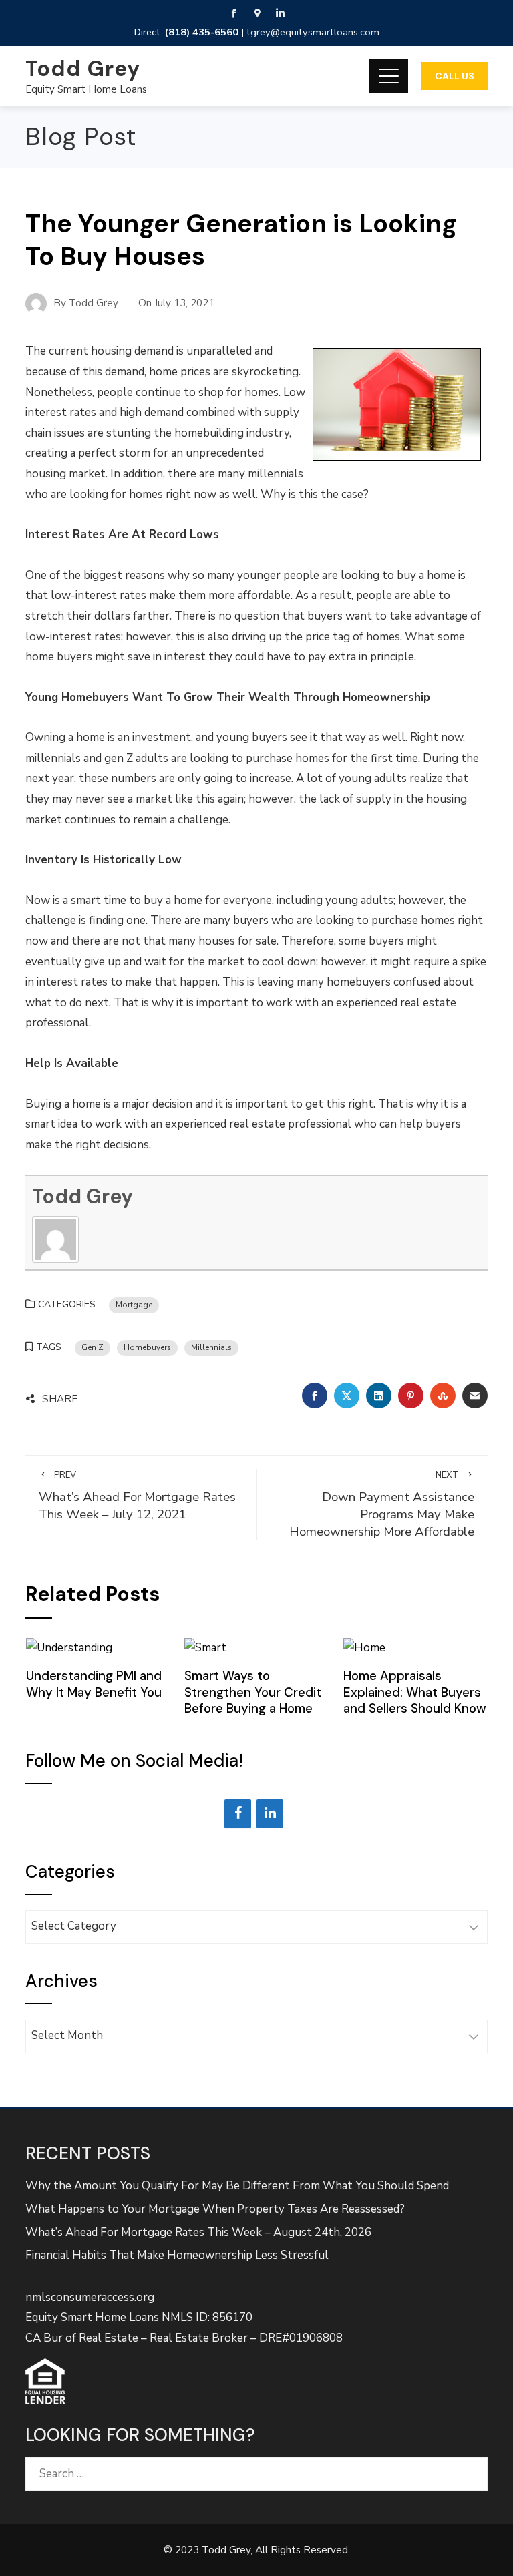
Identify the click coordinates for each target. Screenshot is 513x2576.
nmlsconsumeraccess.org (90, 2297)
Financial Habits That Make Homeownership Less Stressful (177, 2255)
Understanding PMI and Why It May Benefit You (94, 1684)
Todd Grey (83, 69)
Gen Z (93, 1347)
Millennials (211, 1347)
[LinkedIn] (270, 1814)
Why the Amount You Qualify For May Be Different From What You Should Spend (237, 2186)
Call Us (455, 76)
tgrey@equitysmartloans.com (313, 32)
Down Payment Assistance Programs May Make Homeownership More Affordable (382, 1505)
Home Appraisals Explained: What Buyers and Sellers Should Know (415, 1692)
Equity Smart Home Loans (86, 89)
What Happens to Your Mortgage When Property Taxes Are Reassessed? (215, 2209)
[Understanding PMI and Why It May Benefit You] (69, 1647)
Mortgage (134, 1305)
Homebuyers (147, 1347)
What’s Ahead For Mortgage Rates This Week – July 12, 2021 (137, 1496)
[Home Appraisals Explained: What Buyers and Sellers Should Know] (364, 1647)
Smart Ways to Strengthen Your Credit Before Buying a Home (253, 1692)
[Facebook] (238, 1814)
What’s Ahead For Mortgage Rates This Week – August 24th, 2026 (198, 2232)
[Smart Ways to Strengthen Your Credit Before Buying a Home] (205, 1647)
